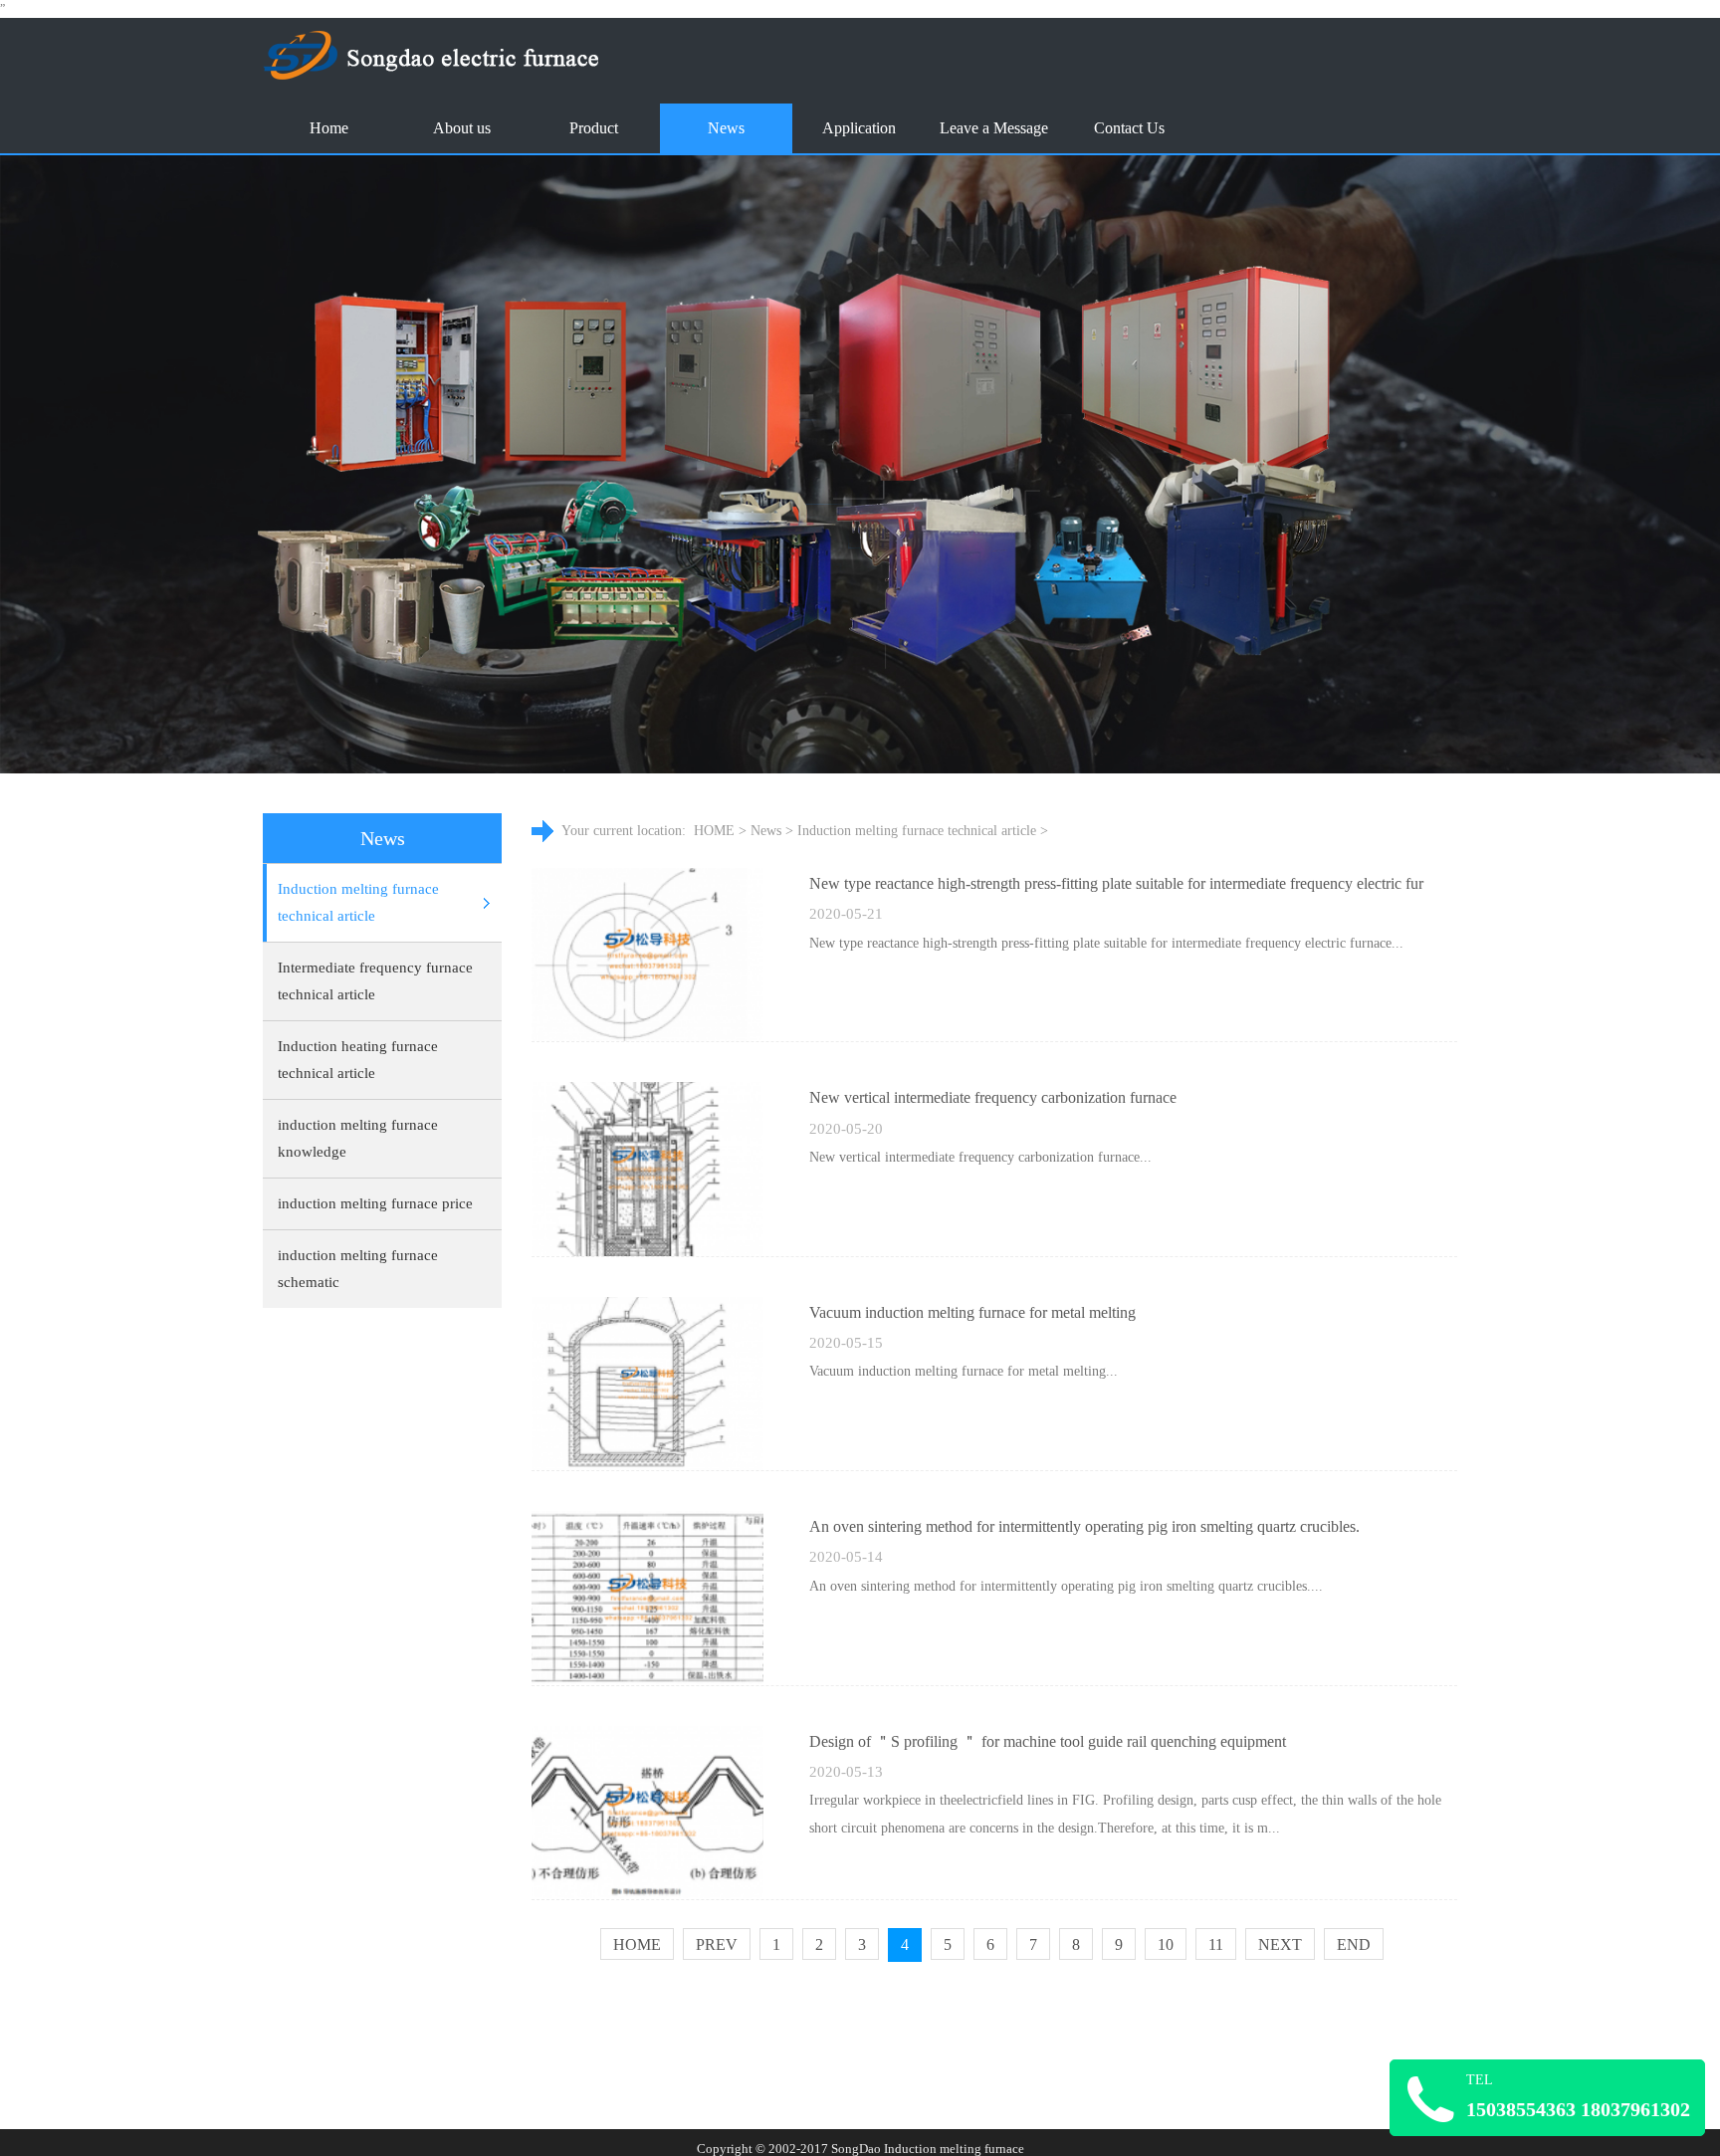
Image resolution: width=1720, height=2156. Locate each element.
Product (594, 128)
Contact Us (1129, 128)
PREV (717, 1944)
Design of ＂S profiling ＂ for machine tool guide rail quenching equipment (1048, 1741)
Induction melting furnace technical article (358, 902)
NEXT (1280, 1944)
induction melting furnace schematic (358, 1269)
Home (329, 128)
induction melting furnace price (375, 1203)
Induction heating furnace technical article (358, 1060)
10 (1166, 1944)
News (726, 128)
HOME (714, 831)
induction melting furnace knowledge (358, 1138)
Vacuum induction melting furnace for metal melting (972, 1312)
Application (859, 128)
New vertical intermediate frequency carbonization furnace (993, 1097)
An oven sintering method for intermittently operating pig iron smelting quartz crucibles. (1084, 1526)
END (1354, 1944)
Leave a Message (994, 128)
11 (1216, 1944)
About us (462, 128)
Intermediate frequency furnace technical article (375, 981)
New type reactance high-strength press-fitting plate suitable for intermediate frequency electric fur (1116, 883)
